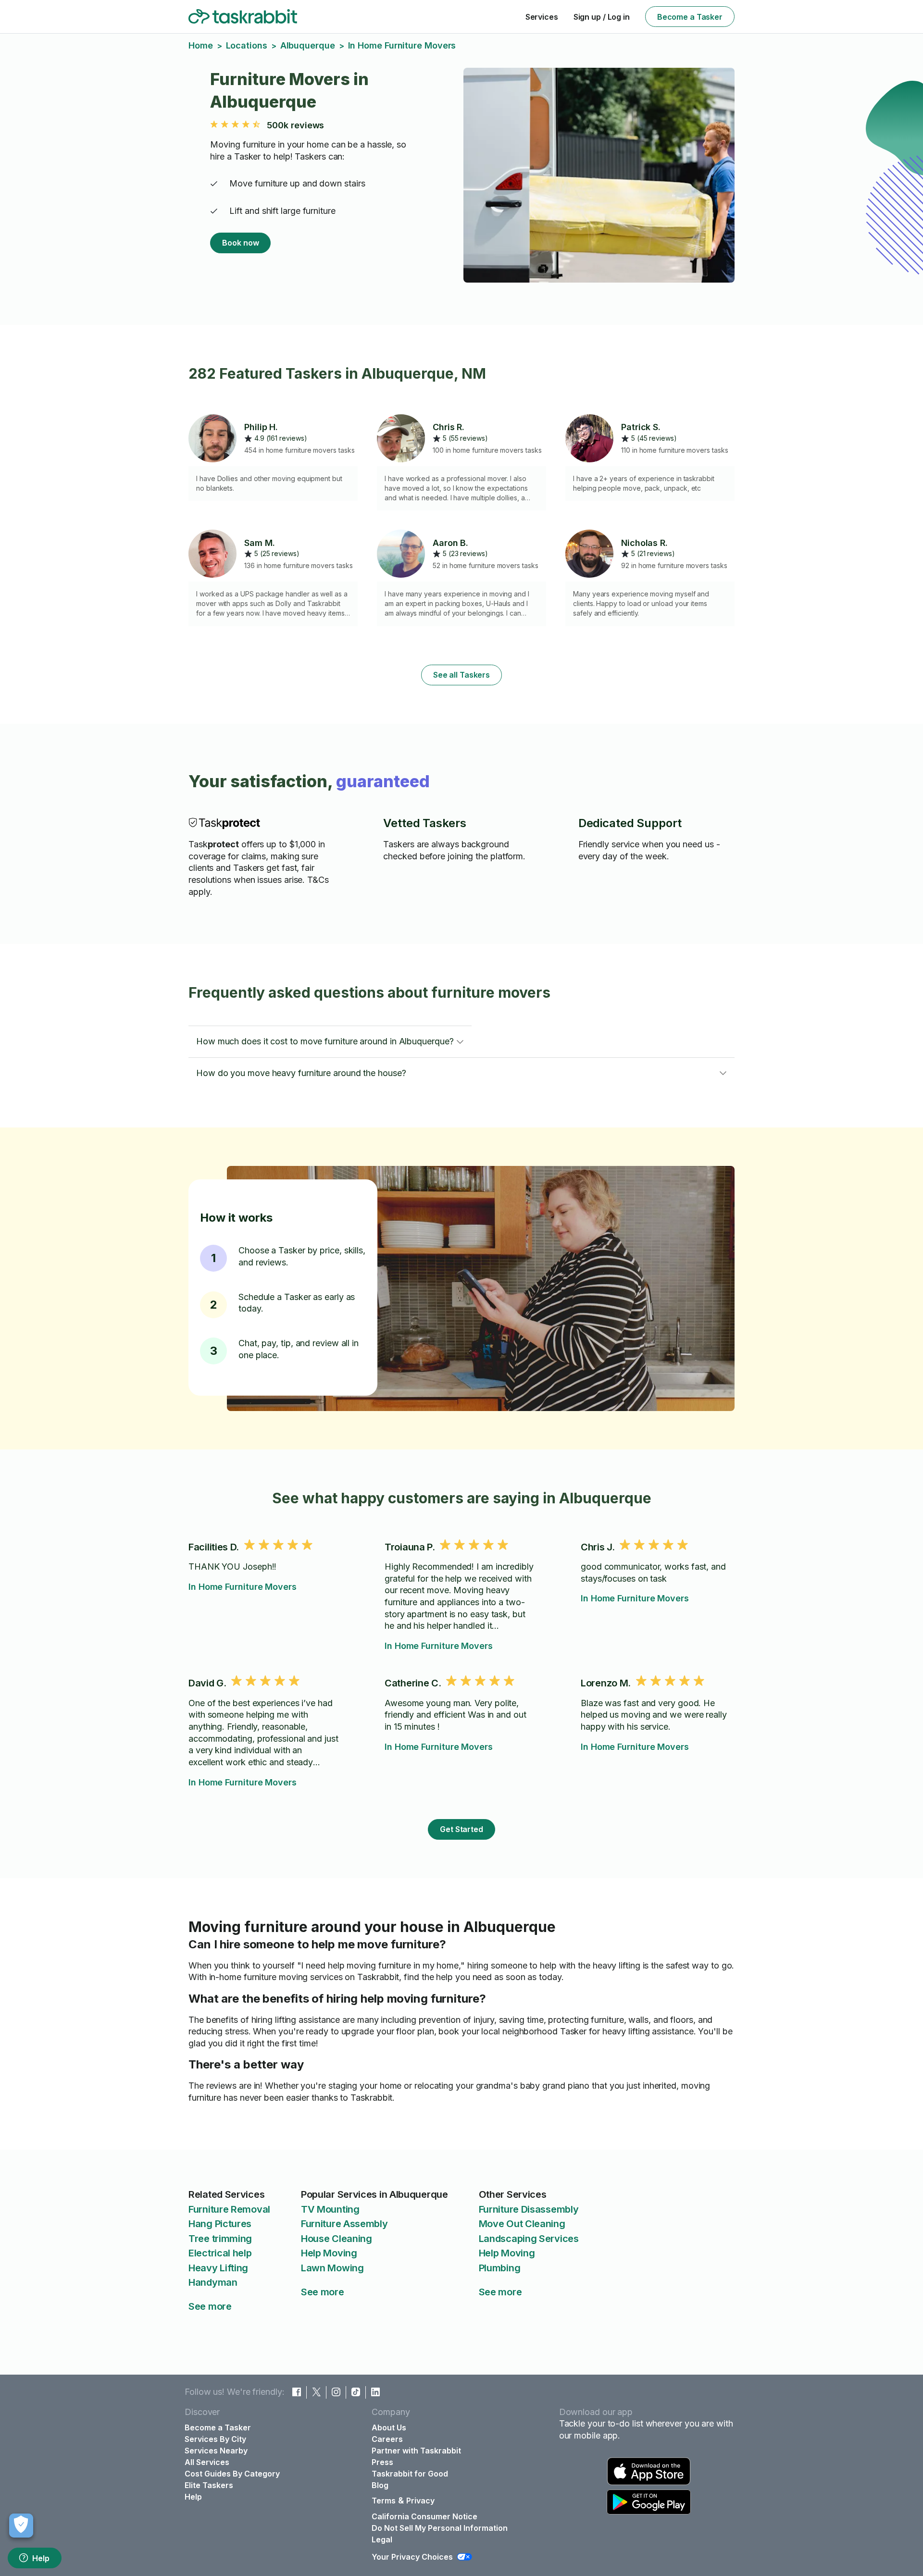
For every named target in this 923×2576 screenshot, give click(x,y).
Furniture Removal (229, 2209)
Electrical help (220, 2253)
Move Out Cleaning (522, 2224)
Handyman (213, 2282)
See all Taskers (461, 675)
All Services (207, 2462)
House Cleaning (337, 2239)
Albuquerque (308, 45)
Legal (382, 2539)
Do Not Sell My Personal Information (440, 2528)
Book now (240, 243)
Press (382, 2462)
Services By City (215, 2439)
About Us (389, 2427)
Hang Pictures (220, 2224)
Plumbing (500, 2268)
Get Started (461, 1829)
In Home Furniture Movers (243, 1587)
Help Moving (329, 2253)
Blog (380, 2485)
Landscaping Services (529, 2239)
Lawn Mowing (332, 2268)
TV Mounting (330, 2209)
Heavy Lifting (218, 2268)
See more (210, 2306)
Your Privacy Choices (412, 2557)
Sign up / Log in (602, 17)
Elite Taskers (209, 2485)
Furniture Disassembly (529, 2209)
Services (542, 17)
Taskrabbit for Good (410, 2474)
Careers (387, 2439)
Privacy (420, 2501)
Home (201, 45)
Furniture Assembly (344, 2224)
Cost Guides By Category (232, 2474)
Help (41, 2558)
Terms (384, 2501)
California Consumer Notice (424, 2516)
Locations (247, 45)
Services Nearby (216, 2451)
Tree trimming (220, 2239)
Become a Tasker (690, 17)
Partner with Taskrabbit (416, 2451)
